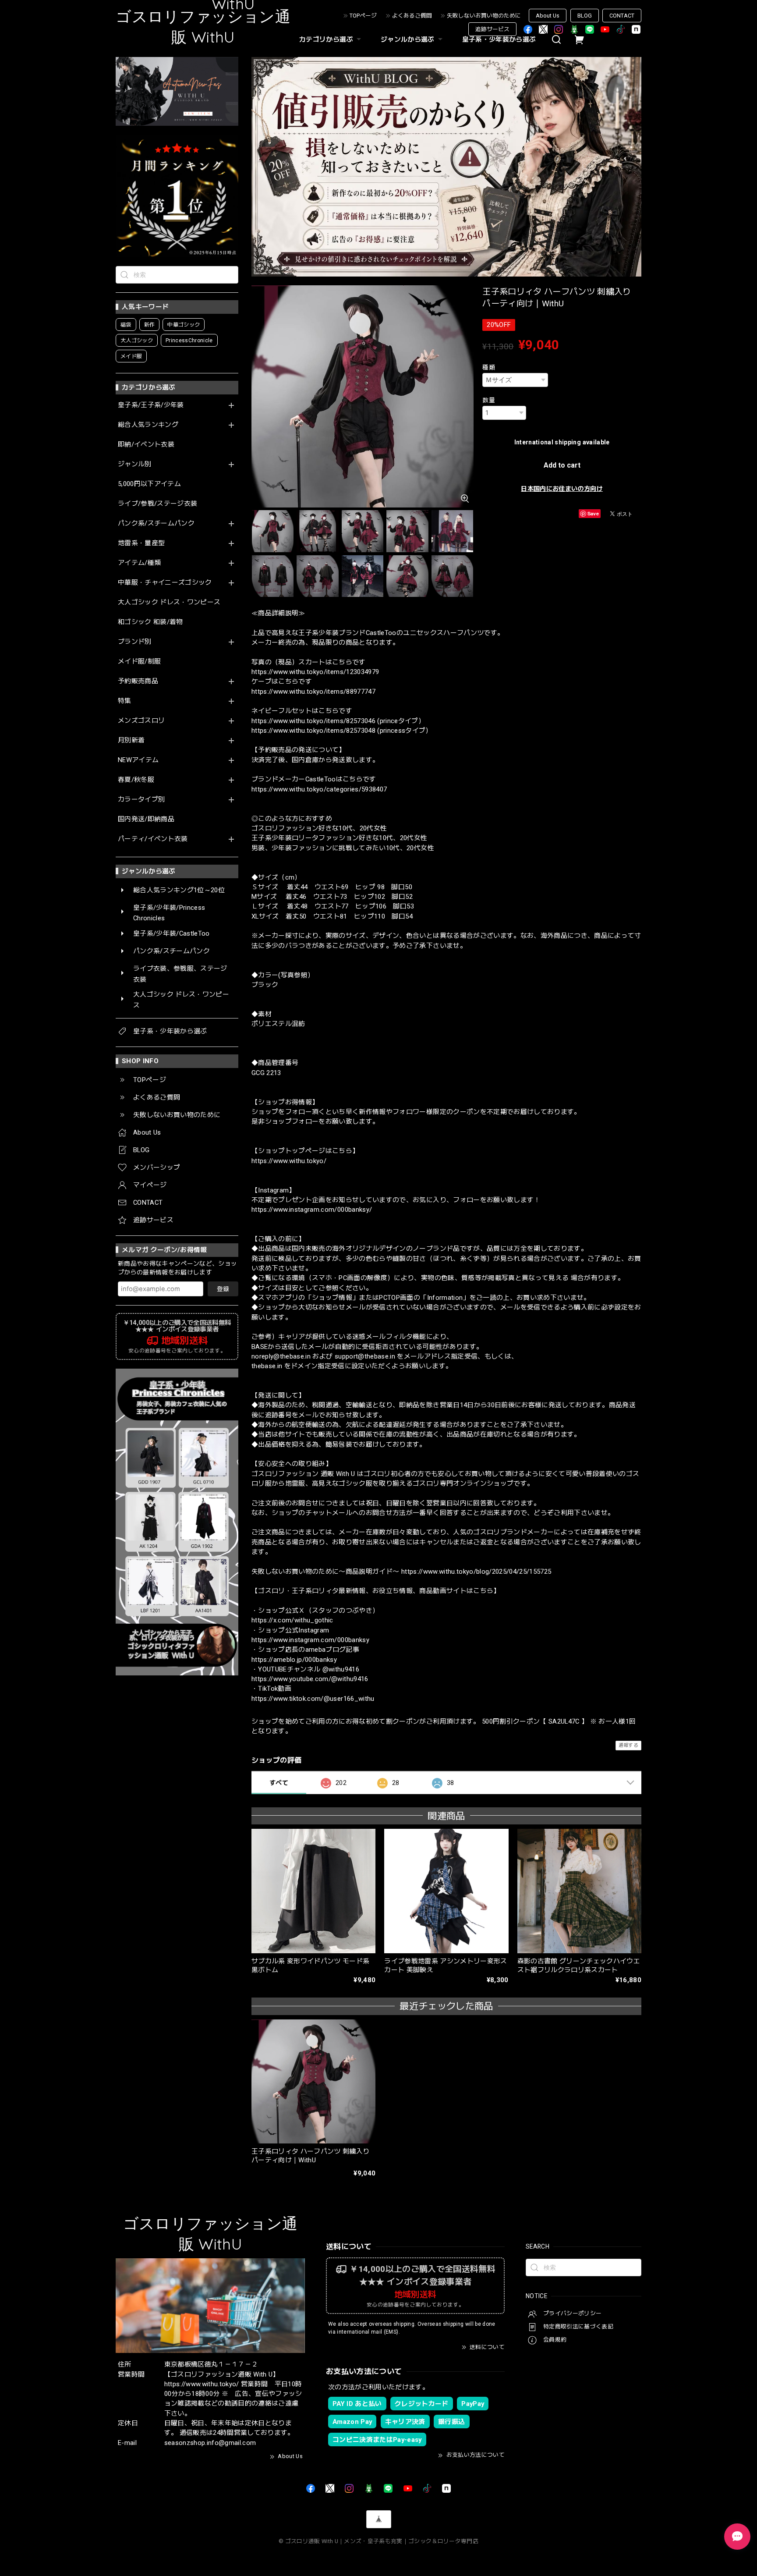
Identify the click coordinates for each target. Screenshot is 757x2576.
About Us (548, 16)
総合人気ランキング (148, 425)
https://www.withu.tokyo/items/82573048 (313, 731)
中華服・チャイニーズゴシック (165, 583)
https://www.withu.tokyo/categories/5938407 (319, 789)
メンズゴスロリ (141, 721)
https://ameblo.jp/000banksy (294, 1660)
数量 (489, 400)
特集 (125, 701)
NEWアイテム (138, 760)
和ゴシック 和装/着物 (150, 622)
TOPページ (363, 16)
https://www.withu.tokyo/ (289, 1161)
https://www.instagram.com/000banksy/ (312, 1210)
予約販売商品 (138, 681)
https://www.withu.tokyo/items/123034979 (315, 672)
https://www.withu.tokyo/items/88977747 (313, 692)
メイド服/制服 (139, 662)
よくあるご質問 (412, 16)
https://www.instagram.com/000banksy (310, 1640)
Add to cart (562, 465)
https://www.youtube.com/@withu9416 (310, 1679)
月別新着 (131, 740)
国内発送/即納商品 (146, 819)
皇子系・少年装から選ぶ (499, 39)
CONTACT (622, 16)
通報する (628, 1745)
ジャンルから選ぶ (408, 39)
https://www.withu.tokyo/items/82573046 (313, 721)
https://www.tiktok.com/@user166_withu (313, 1699)
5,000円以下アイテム (149, 484)
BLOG (585, 16)
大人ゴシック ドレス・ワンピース (169, 602)
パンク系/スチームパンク (156, 523)
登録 (223, 1289)
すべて (279, 1783)
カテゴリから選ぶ (326, 39)
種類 (489, 367)
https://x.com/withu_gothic (292, 1620)
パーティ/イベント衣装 (153, 839)
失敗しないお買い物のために (484, 16)
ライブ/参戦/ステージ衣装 (157, 504)
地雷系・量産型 (141, 543)
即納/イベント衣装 (146, 445)
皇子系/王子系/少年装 (151, 405)
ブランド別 (135, 642)
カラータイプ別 (141, 800)
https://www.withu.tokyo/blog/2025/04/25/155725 (476, 1572)
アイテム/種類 (139, 563)
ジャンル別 (135, 464)
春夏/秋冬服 (136, 780)
